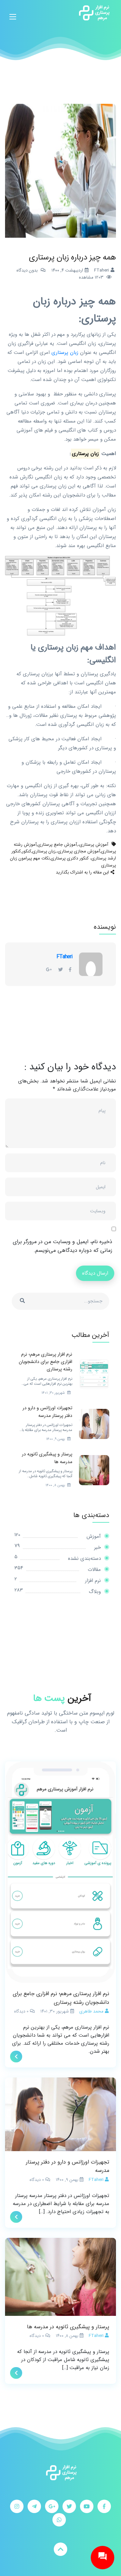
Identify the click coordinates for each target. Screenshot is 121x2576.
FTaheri (64, 957)
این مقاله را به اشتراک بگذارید (82, 872)
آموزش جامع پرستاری (57, 845)
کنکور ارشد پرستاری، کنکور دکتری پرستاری (64, 855)
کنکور (27, 851)
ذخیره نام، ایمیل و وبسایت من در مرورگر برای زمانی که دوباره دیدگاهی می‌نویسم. (63, 1246)
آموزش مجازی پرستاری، (78, 851)
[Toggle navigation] (13, 13)
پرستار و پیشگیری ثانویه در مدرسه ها (68, 2327)
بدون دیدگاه (27, 270)
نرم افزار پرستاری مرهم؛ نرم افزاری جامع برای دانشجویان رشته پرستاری (61, 1998)
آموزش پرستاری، (93, 845)
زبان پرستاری (65, 353)
